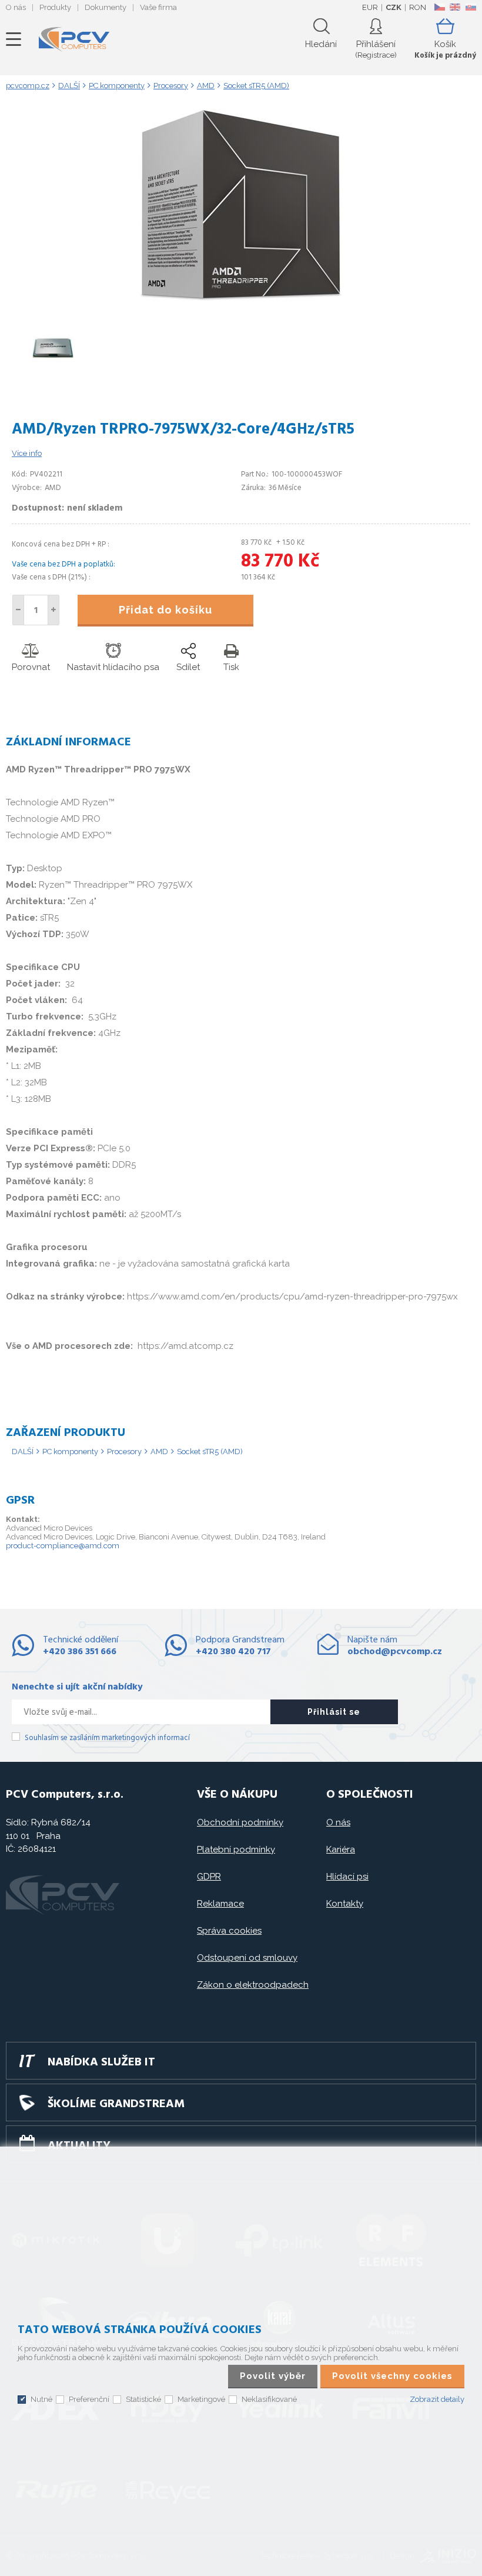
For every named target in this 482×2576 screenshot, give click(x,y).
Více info (27, 453)
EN (455, 7)
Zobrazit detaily (437, 2399)
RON (418, 7)
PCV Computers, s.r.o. (74, 39)
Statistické (143, 2399)
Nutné (41, 2399)
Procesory (124, 1452)
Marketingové (201, 2399)
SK (470, 7)
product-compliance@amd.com (63, 1546)
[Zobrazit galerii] (241, 300)
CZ (439, 7)
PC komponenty (70, 1452)
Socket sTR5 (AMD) (210, 1452)
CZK (394, 7)
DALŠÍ (23, 1452)
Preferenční (89, 2399)
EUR (370, 7)
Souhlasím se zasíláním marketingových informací (107, 1738)
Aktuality (79, 2146)
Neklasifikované (269, 2399)
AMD (159, 1452)
